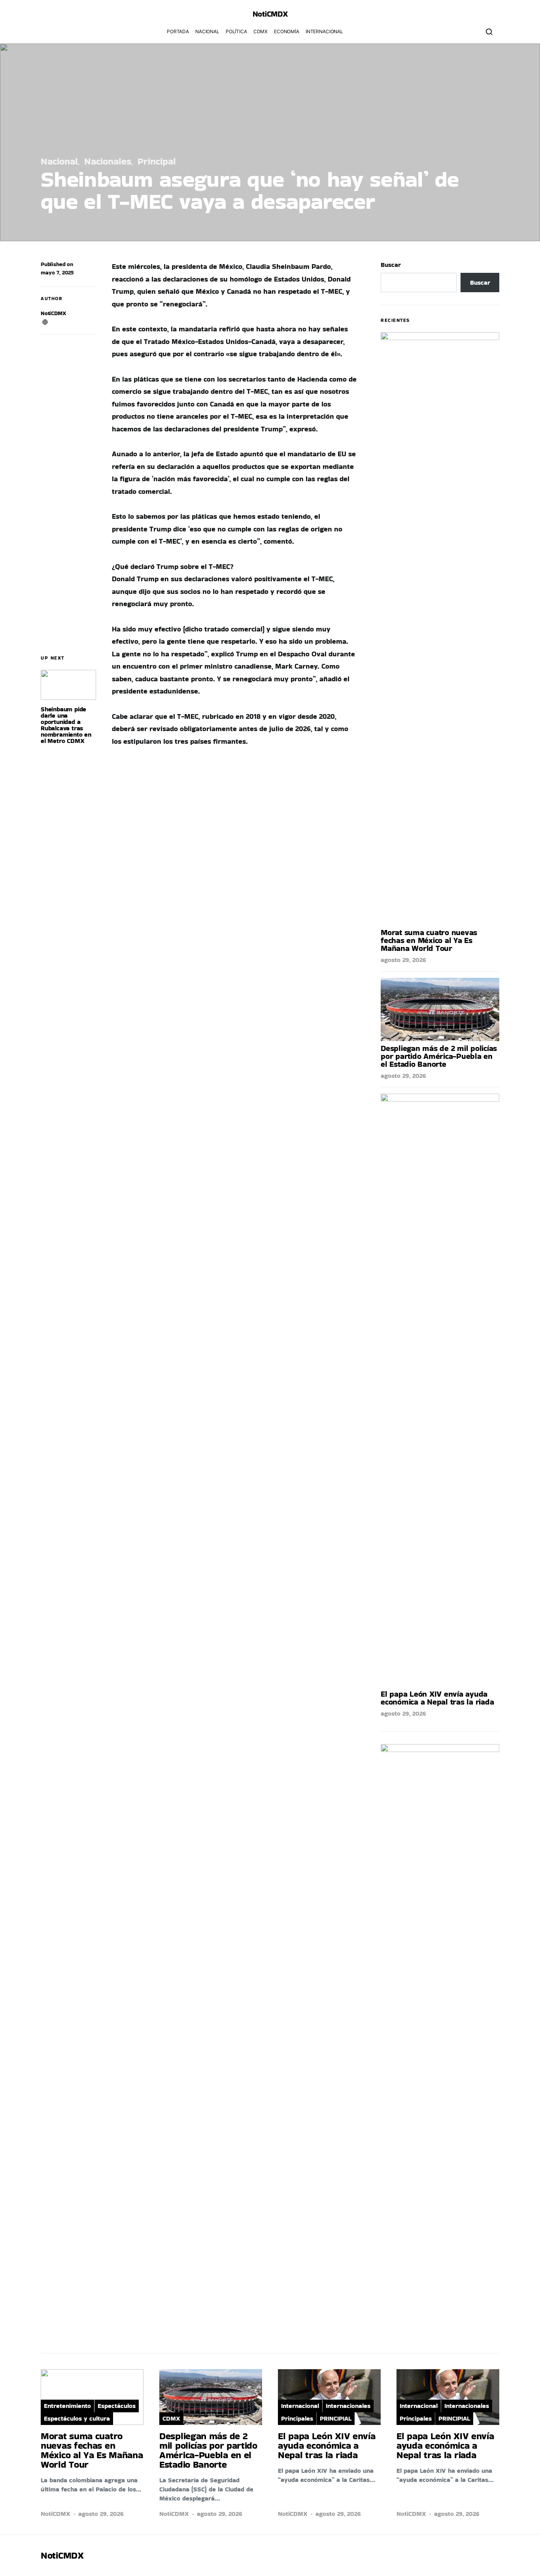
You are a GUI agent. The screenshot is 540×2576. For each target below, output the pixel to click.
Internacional (324, 31)
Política (236, 31)
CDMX (261, 31)
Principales (297, 2418)
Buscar (391, 265)
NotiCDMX (53, 313)
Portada (178, 31)
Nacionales (108, 161)
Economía (287, 31)
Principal (157, 161)
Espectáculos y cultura (77, 2418)
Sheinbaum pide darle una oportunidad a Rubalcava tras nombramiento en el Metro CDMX (66, 725)
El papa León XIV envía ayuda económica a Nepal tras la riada (437, 1698)
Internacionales (348, 2406)
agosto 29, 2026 (403, 960)
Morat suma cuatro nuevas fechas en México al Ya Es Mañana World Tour (429, 940)
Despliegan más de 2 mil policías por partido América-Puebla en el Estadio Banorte (439, 1056)
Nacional (207, 31)
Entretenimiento (67, 2406)
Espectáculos (117, 2406)
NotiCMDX (270, 14)
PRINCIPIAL (336, 2418)
